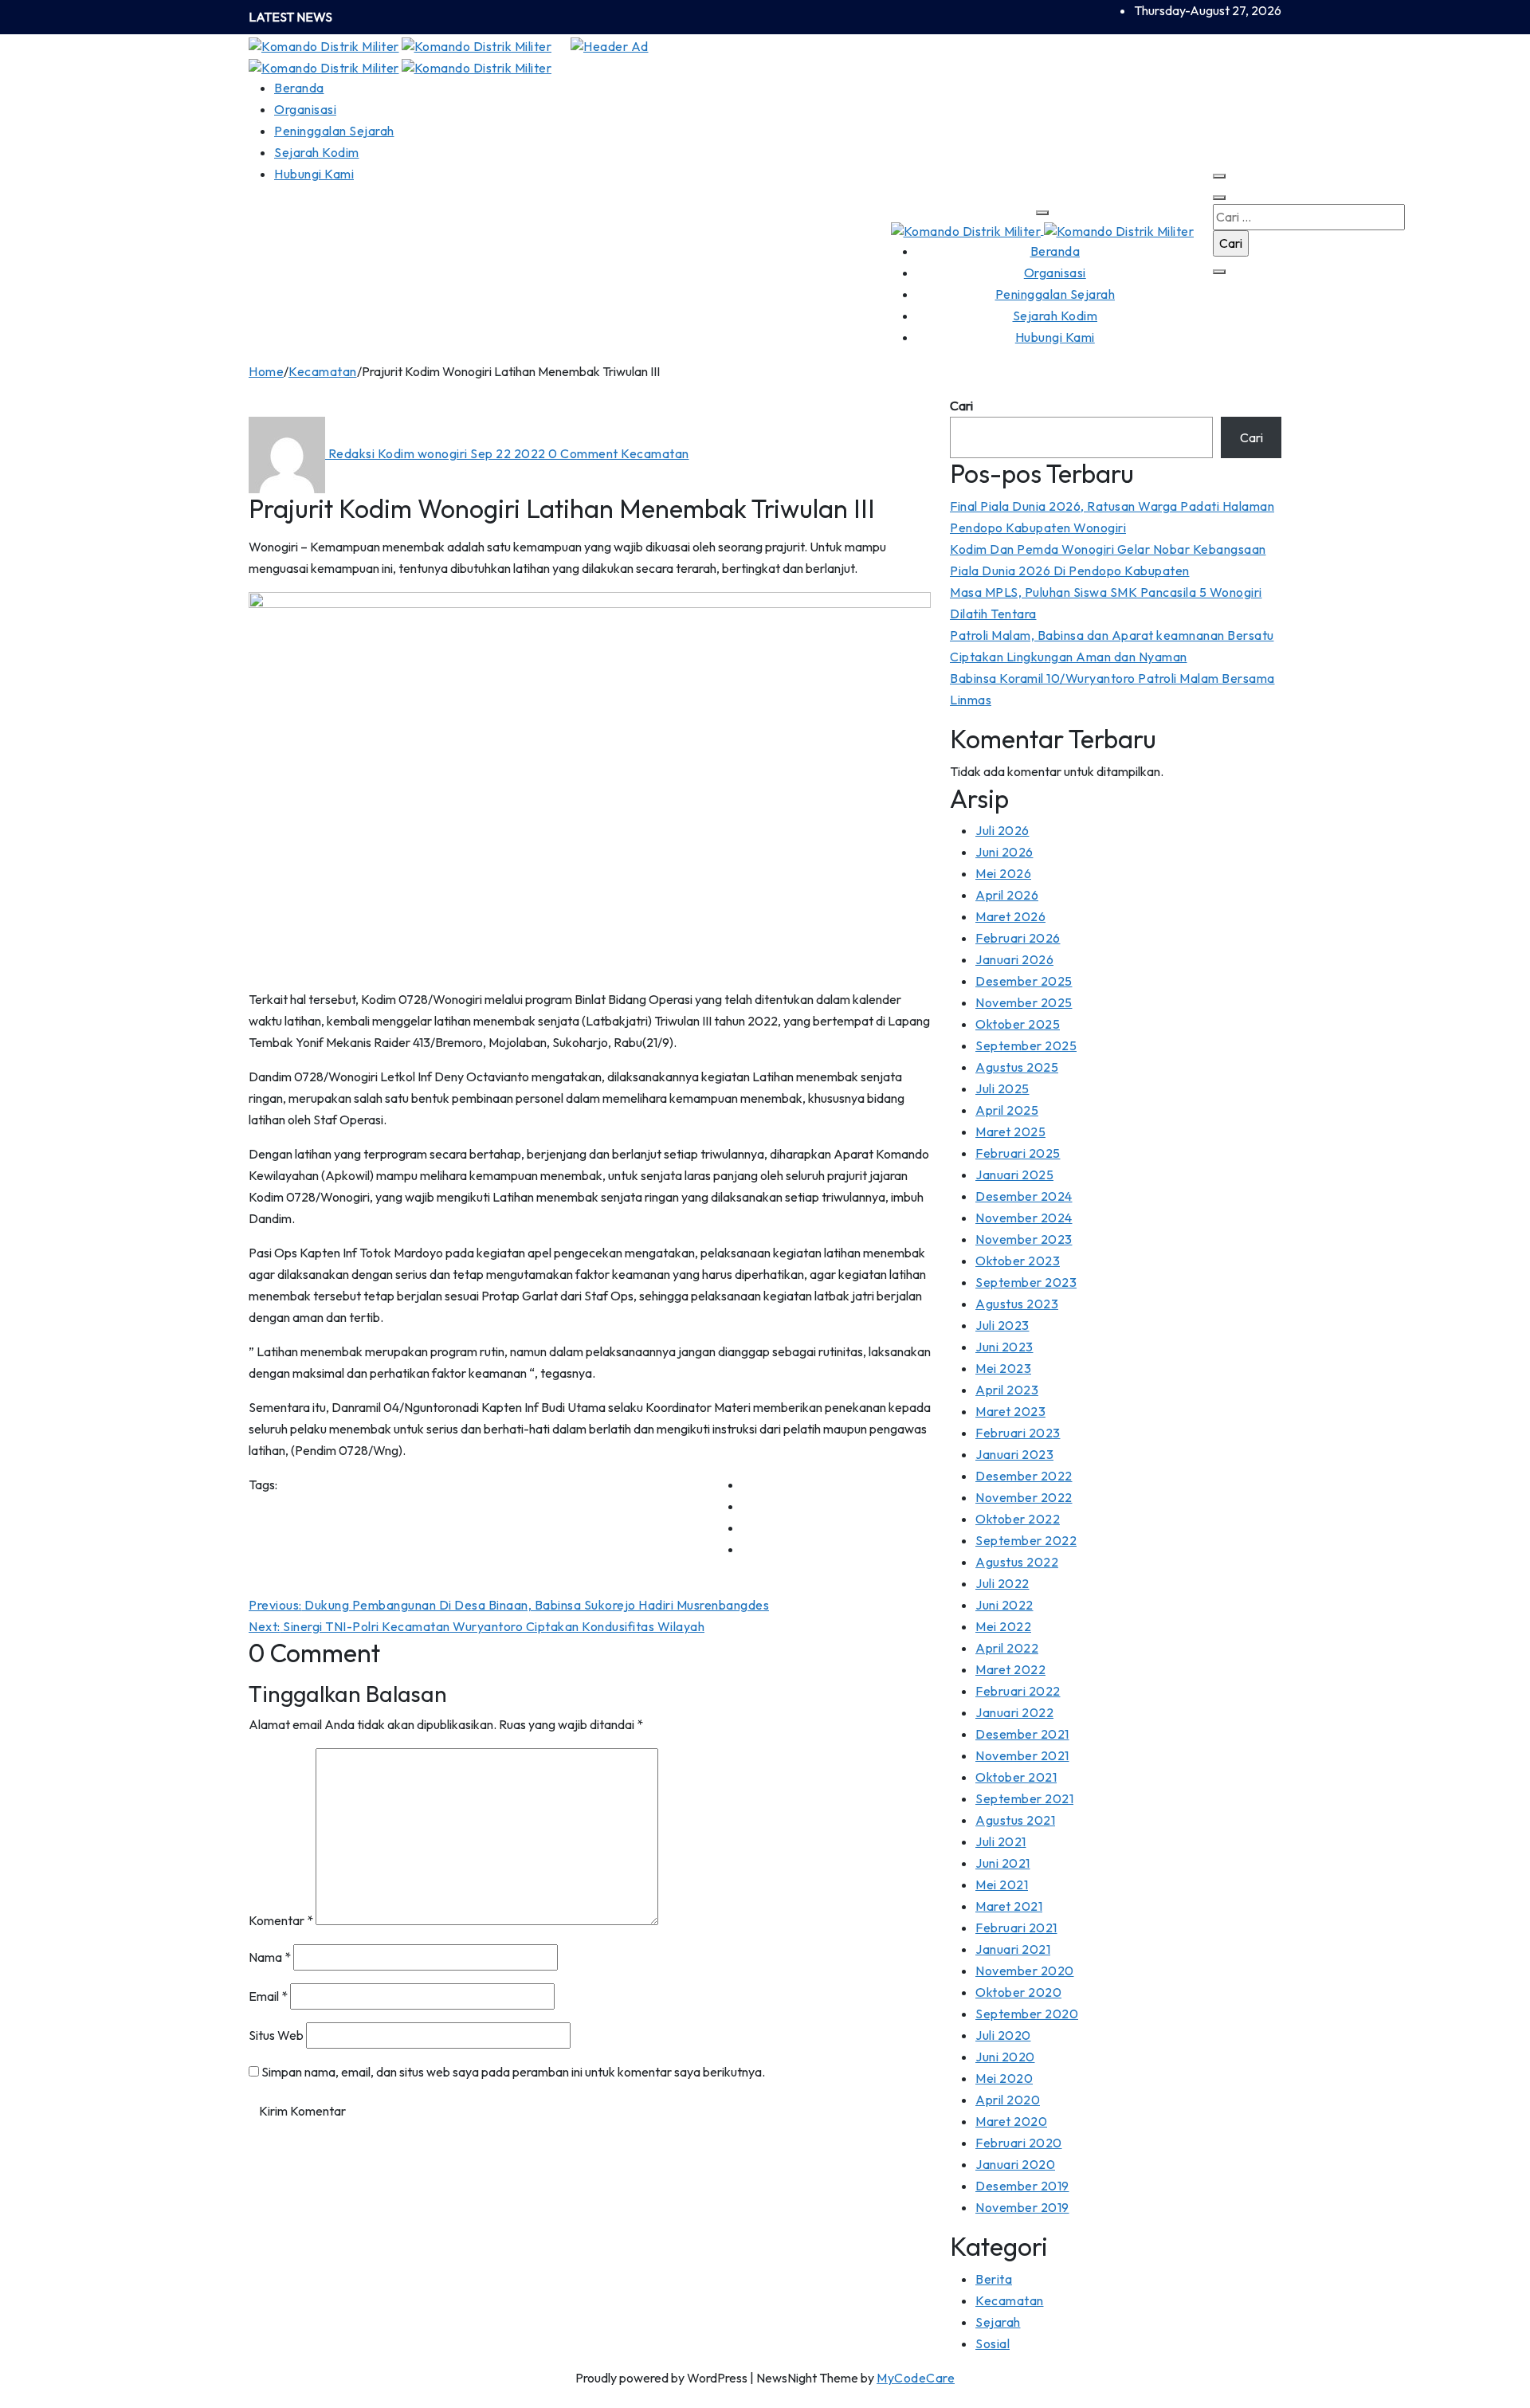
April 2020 (1008, 2100)
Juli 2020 (1003, 2035)
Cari (961, 406)
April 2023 (1007, 1390)
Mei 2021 (1002, 1884)
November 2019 (1022, 2207)
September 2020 (1027, 2014)
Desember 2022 (1024, 1476)
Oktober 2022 (1018, 1519)
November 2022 (1024, 1497)
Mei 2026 (1003, 873)
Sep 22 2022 (509, 453)
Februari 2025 (1018, 1153)
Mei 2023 (1003, 1368)
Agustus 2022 (1017, 1562)
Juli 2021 (1001, 1841)
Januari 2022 (1014, 1712)
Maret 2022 (1010, 1669)
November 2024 (1024, 1218)
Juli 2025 (1002, 1088)
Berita (994, 2279)
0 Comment (585, 453)
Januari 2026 (1014, 959)
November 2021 (1022, 1755)
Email (268, 1996)
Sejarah (998, 2322)
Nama (270, 1957)
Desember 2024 (1024, 1196)
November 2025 (1024, 1002)
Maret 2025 (1010, 1131)
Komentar (281, 1920)
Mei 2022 (1003, 1626)
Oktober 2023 (1018, 1261)
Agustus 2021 (1015, 1820)
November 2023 (1024, 1239)
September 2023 (1026, 1282)
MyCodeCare (916, 2378)
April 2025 (1007, 1110)
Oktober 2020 (1018, 1992)
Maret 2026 (1010, 916)
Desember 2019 (1022, 2186)
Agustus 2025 (1017, 1067)
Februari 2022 (1018, 1691)
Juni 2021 (1003, 1863)
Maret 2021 (1009, 1906)
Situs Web (276, 2035)
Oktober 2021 (1016, 1777)
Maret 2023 (1010, 1411)
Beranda (299, 88)
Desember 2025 (1024, 981)
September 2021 (1024, 1798)
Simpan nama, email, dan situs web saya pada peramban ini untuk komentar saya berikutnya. (513, 2072)
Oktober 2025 (1018, 1024)
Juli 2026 (1002, 830)
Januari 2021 (1013, 1949)
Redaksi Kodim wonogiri (398, 453)
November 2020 (1025, 1971)
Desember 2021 (1022, 1734)
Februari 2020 (1019, 2143)
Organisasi (305, 109)
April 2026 (1007, 895)
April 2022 (1007, 1648)
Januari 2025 (1014, 1175)
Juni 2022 (1004, 1605)
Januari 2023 (1014, 1454)
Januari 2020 (1015, 2164)
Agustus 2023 (1017, 1304)
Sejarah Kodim (317, 152)
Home (266, 371)
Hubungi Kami (314, 174)
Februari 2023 (1018, 1433)
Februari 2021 (1016, 1928)
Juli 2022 (1002, 1583)
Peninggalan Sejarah (334, 131)
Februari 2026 (1018, 938)
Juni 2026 (1004, 852)
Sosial (993, 2343)
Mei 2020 (1004, 2078)
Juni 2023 (1004, 1347)
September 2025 (1026, 1045)
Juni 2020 (1005, 2057)
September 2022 (1026, 1540)
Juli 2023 (1002, 1325)
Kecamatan (323, 371)
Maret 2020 (1011, 2121)
